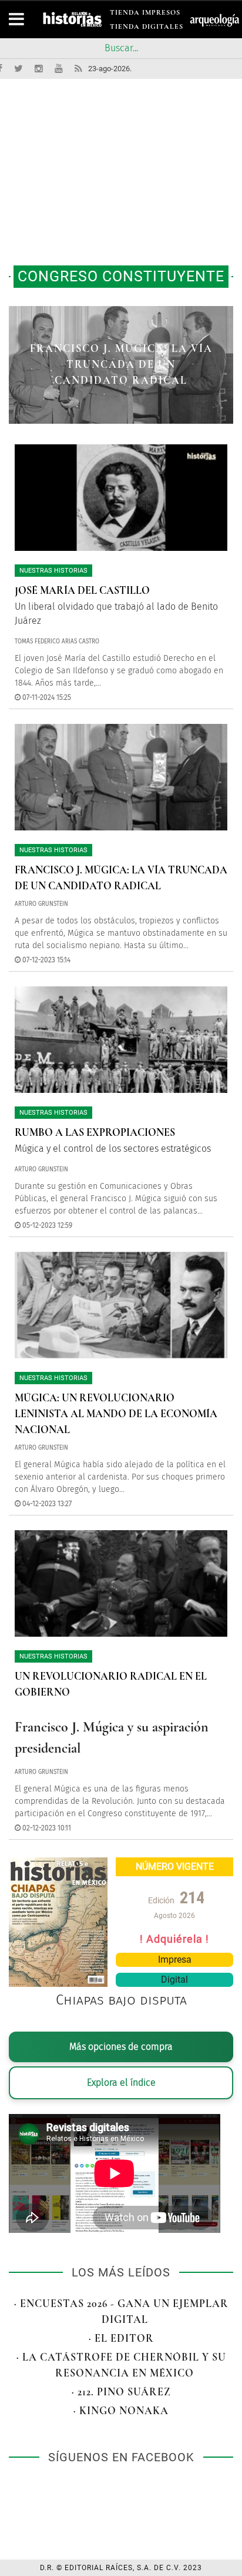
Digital (174, 1980)
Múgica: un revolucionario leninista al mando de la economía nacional (116, 1414)
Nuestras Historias (53, 571)
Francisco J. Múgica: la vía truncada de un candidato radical (121, 364)
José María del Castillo (82, 590)
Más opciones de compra (121, 2047)
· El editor (121, 2338)
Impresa (175, 1960)
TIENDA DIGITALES (147, 29)
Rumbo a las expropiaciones (95, 1132)
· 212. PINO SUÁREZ (121, 2392)
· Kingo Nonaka (121, 2411)
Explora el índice (121, 2083)
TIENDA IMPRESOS (145, 14)
